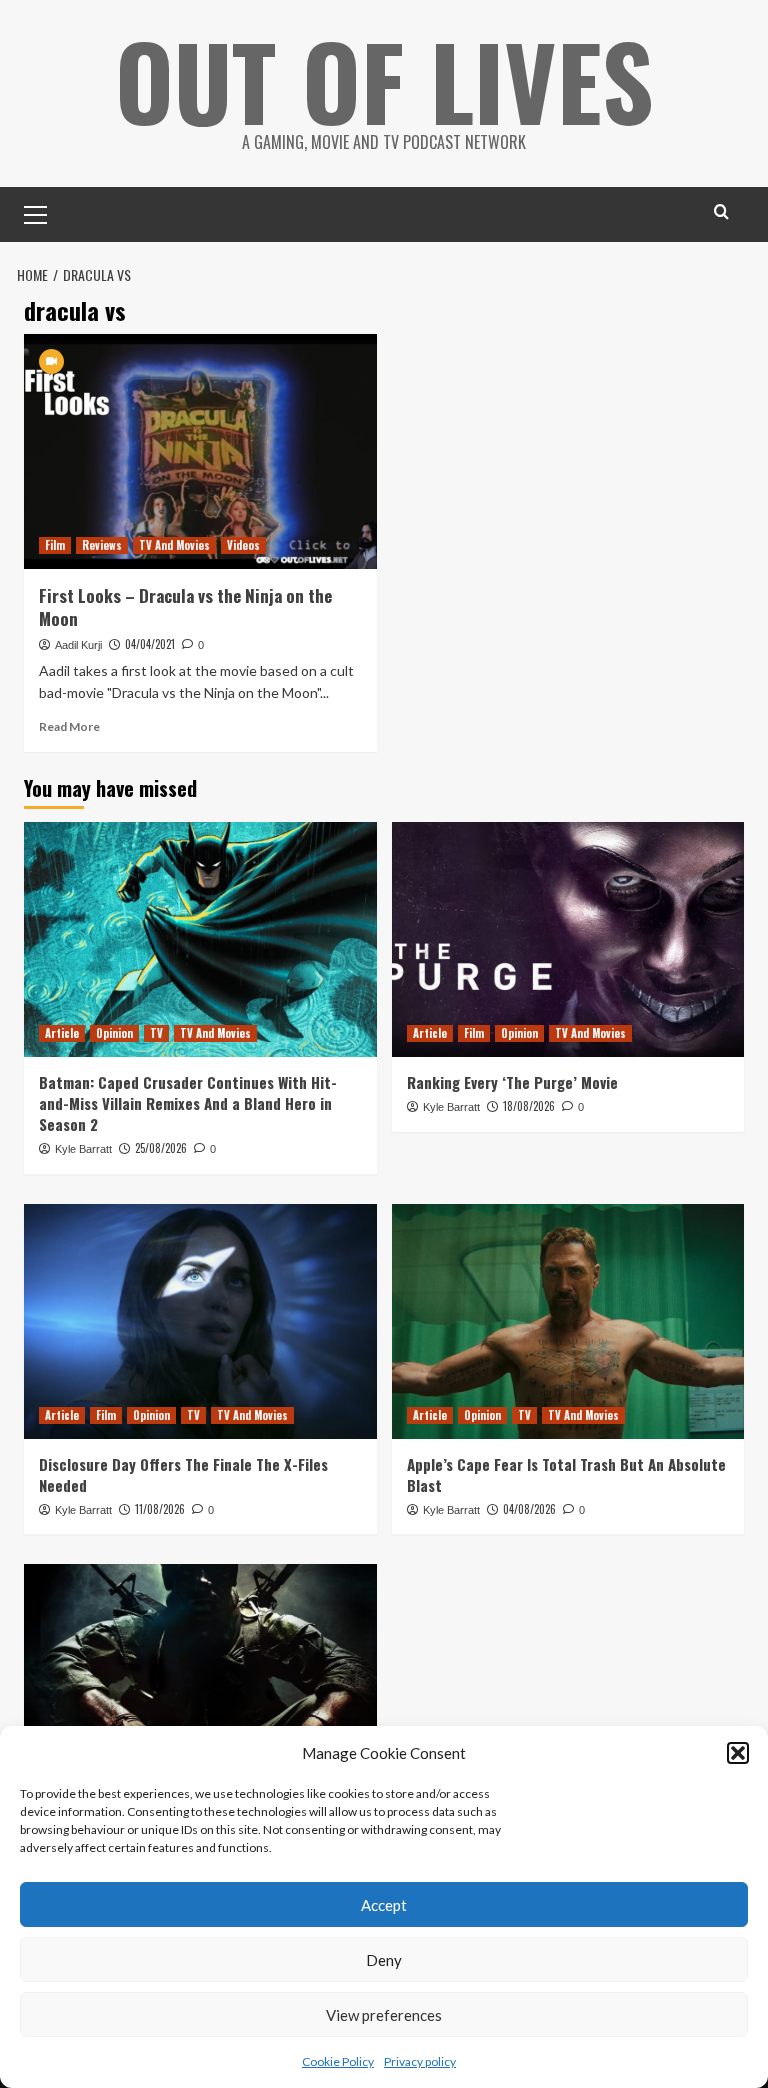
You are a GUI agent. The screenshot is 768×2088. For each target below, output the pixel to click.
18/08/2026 (529, 1106)
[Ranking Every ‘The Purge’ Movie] (568, 939)
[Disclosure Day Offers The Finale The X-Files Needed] (200, 1321)
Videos (243, 545)
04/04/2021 (150, 644)
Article (62, 1033)
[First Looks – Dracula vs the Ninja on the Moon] (200, 451)
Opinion (114, 1033)
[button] (738, 1753)
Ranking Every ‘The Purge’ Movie (512, 1082)
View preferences (384, 2015)
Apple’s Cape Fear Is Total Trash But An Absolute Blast (566, 1474)
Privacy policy (420, 2061)
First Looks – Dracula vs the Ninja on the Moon (185, 607)
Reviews (102, 545)
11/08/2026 (160, 1509)
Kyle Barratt (83, 1149)
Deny (384, 1960)
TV (156, 1033)
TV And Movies (174, 545)
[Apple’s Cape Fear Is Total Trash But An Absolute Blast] (568, 1321)
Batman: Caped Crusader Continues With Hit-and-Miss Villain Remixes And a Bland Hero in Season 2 (188, 1103)
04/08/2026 (529, 1509)
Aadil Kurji (78, 645)
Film (55, 545)
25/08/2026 (161, 1148)
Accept (384, 1905)
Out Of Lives (384, 80)
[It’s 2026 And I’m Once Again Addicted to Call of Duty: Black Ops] (200, 1681)
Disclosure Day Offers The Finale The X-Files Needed (183, 1474)
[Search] (721, 211)
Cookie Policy (338, 2061)
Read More (69, 726)
